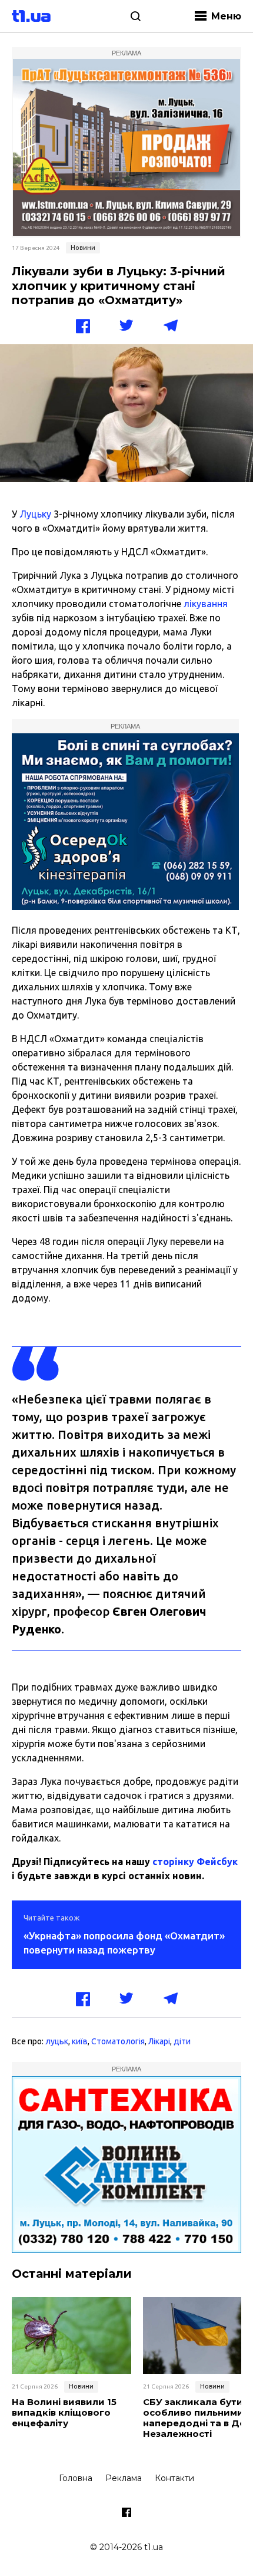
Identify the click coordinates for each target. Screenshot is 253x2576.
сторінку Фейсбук (195, 1862)
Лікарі (159, 2041)
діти (182, 2041)
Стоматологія (118, 2041)
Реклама (124, 2478)
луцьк (57, 2041)
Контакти (174, 2478)
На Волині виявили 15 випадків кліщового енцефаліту (64, 2413)
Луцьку (35, 514)
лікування (206, 604)
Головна (76, 2478)
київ (80, 2041)
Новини (83, 248)
